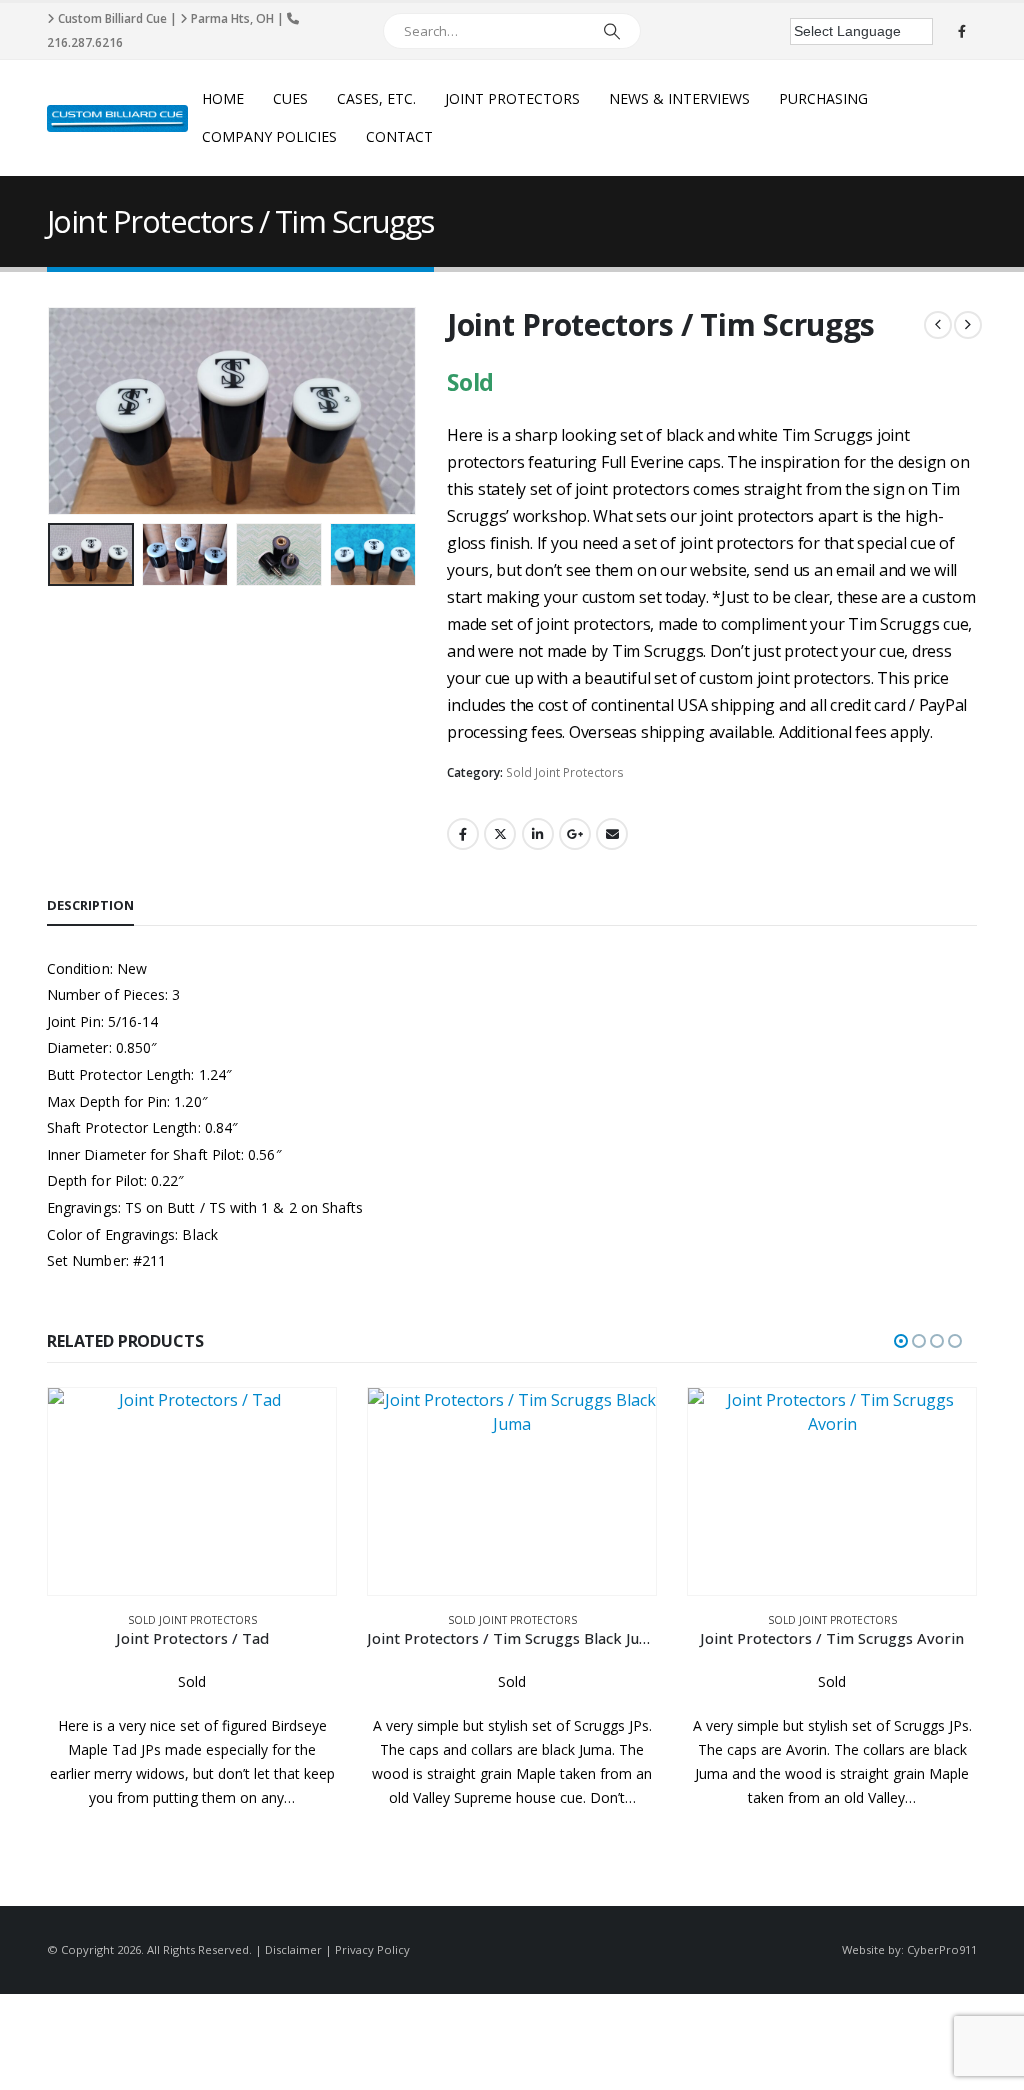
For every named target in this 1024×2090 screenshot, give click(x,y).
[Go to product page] (192, 1491)
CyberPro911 (942, 1949)
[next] (968, 325)
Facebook (463, 834)
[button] (52, 411)
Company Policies (269, 136)
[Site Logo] (117, 118)
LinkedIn (538, 834)
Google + (575, 834)
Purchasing (823, 98)
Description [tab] (90, 905)
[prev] (938, 325)
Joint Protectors (512, 98)
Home (223, 98)
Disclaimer (293, 1949)
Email (612, 834)
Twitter (500, 834)
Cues (290, 98)
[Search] (612, 31)
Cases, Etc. (376, 98)
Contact (399, 136)
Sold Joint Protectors (565, 772)
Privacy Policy (372, 1949)
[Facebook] (962, 31)
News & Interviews (679, 98)
